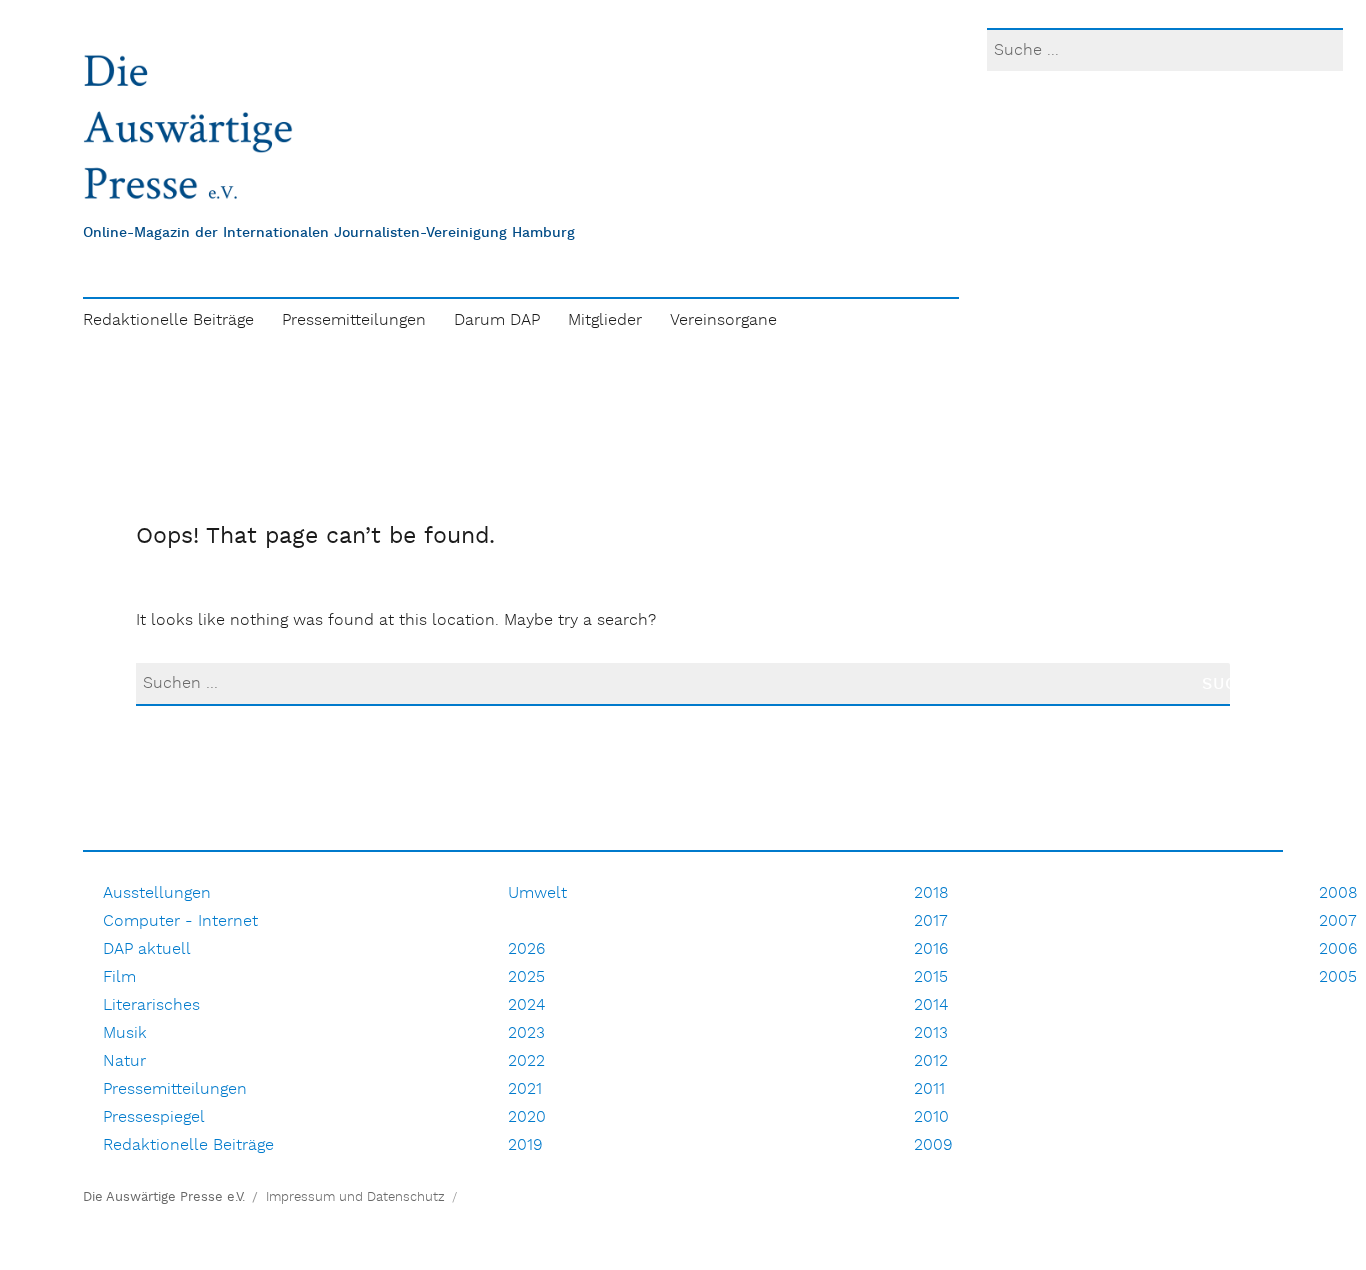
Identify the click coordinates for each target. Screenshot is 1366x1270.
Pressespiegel (154, 1117)
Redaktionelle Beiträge (168, 320)
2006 (1338, 949)
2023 (526, 1033)
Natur (124, 1061)
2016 (931, 949)
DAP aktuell (147, 949)
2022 (526, 1061)
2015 (931, 977)
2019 (525, 1145)
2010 (931, 1117)
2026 (526, 949)
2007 (1338, 921)
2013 (931, 1033)
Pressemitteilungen (354, 320)
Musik (125, 1033)
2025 (526, 977)
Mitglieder (605, 320)
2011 (929, 1089)
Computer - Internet (180, 921)
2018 (931, 893)
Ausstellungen (157, 893)
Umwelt (537, 893)
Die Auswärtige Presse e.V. (164, 1197)
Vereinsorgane (723, 320)
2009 (933, 1145)
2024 (526, 1005)
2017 (931, 921)
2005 (1338, 977)
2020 (527, 1117)
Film (119, 977)
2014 (931, 1005)
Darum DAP (497, 320)
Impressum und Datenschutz (355, 1197)
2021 (525, 1089)
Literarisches (151, 1005)
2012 (931, 1061)
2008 (1338, 893)
